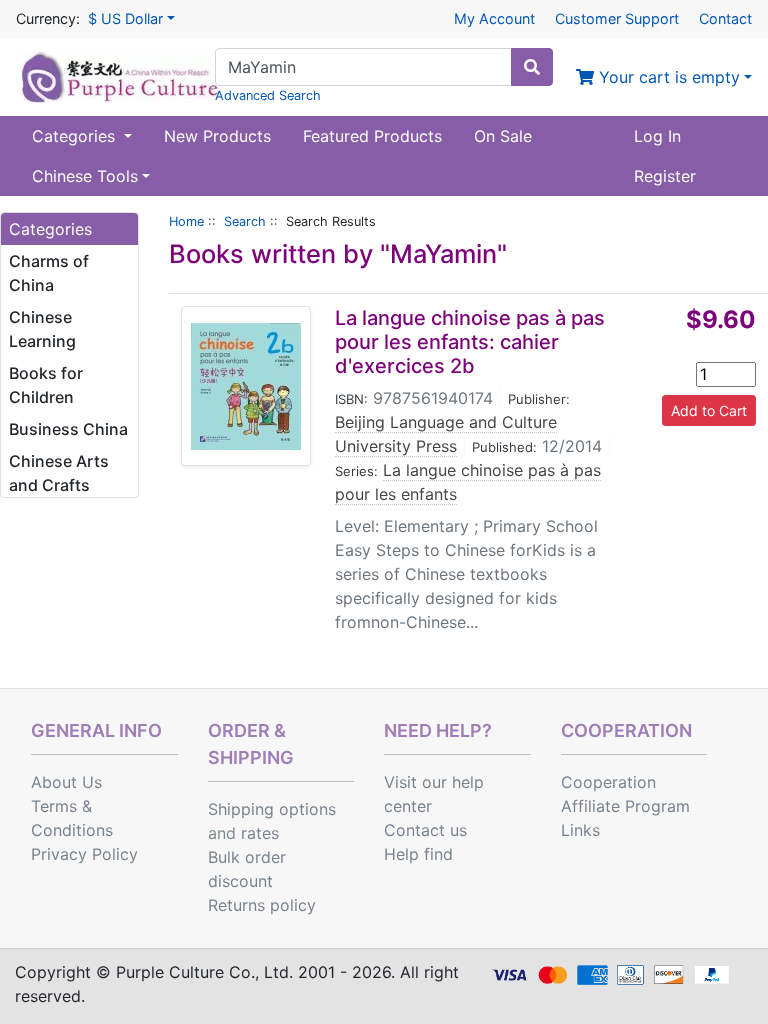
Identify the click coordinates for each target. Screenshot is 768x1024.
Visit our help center (434, 794)
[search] (532, 67)
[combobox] (363, 67)
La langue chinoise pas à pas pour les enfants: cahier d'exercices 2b (470, 342)
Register (665, 176)
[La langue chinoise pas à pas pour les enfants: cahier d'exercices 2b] (246, 386)
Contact (725, 18)
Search (245, 221)
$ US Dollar (125, 18)
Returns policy (262, 905)
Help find (418, 854)
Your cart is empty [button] (667, 77)
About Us (66, 782)
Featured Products (372, 136)
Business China (68, 429)
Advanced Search (268, 95)
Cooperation (608, 782)
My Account (494, 18)
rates (260, 833)
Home (186, 221)
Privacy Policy (84, 854)
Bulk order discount (247, 869)
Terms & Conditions (72, 818)
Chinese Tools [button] (85, 176)
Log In (657, 136)
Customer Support (617, 18)
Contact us (425, 830)
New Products (217, 136)
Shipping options (272, 809)
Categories (76, 136)
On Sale (503, 136)
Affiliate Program (625, 806)
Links (580, 830)
